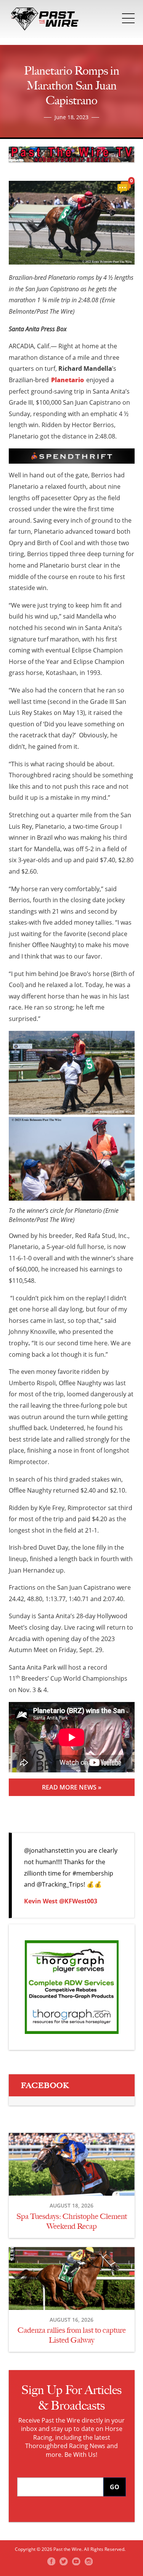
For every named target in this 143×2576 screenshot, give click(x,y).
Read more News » (72, 1787)
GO (115, 2487)
